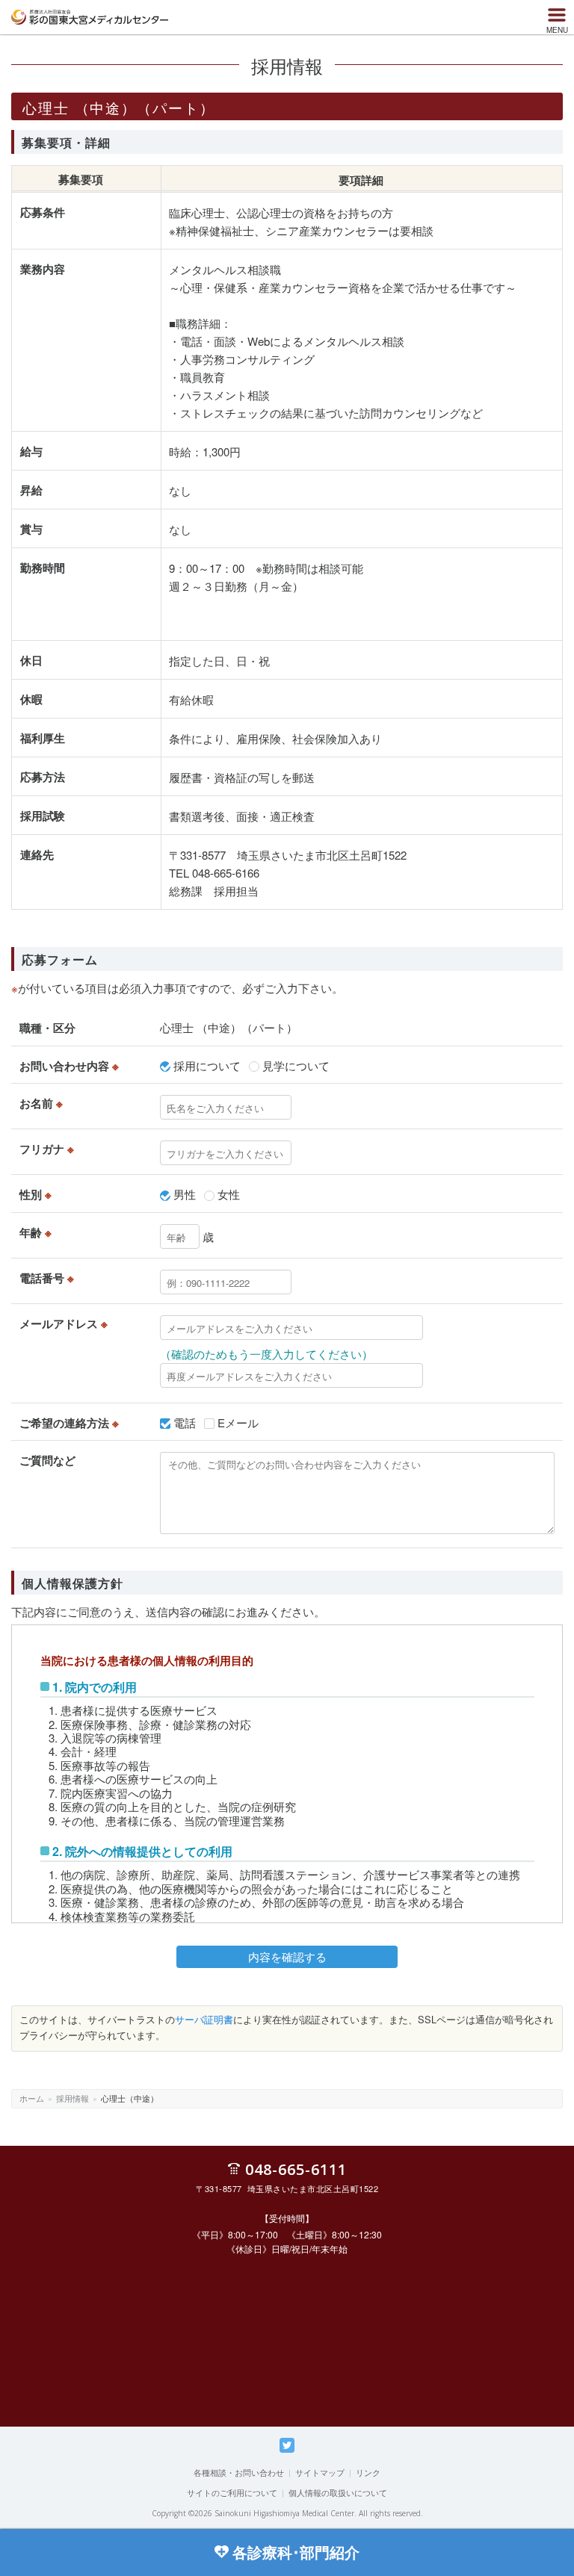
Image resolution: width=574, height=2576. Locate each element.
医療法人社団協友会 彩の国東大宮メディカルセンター (90, 17)
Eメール (238, 1422)
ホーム (32, 2098)
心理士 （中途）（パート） (229, 1027)
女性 (229, 1194)
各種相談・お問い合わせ (239, 2472)
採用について (207, 1065)
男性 (185, 1194)
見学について (296, 1065)
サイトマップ (320, 2472)
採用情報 (72, 2098)
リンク (368, 2472)
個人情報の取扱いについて (338, 2492)
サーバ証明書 (204, 2019)
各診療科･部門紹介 (296, 2552)
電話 (185, 1422)
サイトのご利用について (232, 2492)
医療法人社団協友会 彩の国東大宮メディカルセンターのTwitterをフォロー (287, 2452)
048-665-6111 (296, 2169)
